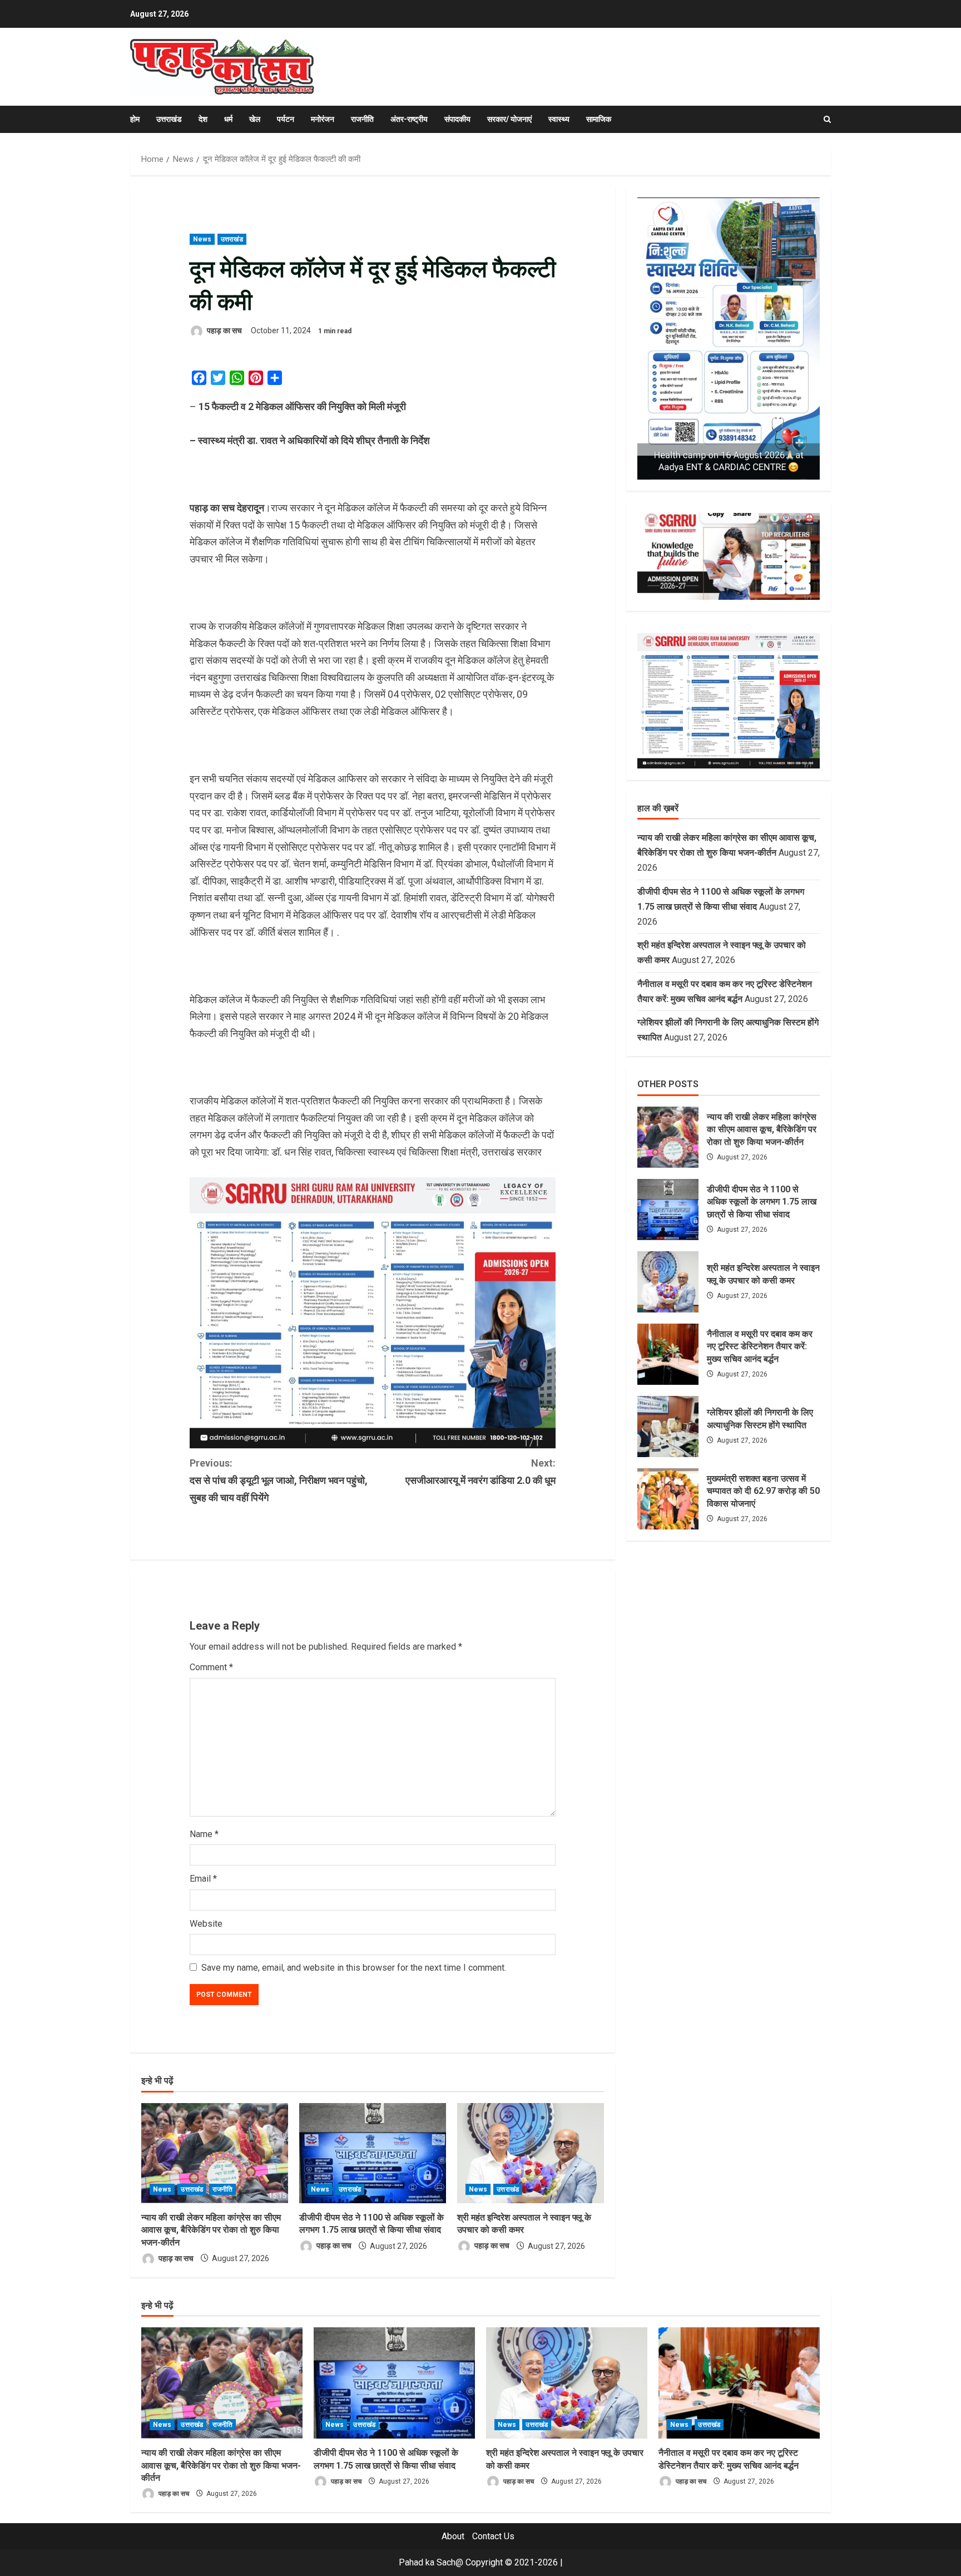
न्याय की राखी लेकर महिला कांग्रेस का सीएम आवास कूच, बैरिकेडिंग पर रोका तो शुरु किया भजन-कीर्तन (211, 2230)
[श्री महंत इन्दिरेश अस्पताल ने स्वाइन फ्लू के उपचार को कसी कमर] (531, 2153)
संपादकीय (457, 119)
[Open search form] (827, 119)
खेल (255, 119)
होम (135, 119)
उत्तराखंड (169, 119)
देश (203, 119)
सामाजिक (599, 119)
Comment (211, 1667)
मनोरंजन (323, 119)
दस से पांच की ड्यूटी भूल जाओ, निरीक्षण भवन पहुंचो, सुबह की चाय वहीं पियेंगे (279, 1480)
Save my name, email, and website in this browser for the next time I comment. (354, 1968)
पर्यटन (286, 119)
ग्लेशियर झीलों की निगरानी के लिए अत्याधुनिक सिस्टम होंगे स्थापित (668, 1427)
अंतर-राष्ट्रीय (409, 119)
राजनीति (362, 119)
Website (206, 1924)
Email (203, 1879)
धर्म (228, 119)
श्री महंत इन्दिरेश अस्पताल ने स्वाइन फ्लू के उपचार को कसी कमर (668, 1282)
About (453, 2536)
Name (204, 1834)
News (202, 239)
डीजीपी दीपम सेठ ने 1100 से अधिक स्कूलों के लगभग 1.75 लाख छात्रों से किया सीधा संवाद (668, 1210)
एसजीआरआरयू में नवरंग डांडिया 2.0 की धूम (481, 1472)
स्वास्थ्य (559, 119)
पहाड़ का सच (224, 330)
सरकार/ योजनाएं (509, 119)
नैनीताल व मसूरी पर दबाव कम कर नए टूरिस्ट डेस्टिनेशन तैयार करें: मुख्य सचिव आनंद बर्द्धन (668, 1354)
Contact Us (493, 2536)
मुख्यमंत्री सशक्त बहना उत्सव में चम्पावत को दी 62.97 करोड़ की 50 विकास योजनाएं (668, 1499)
